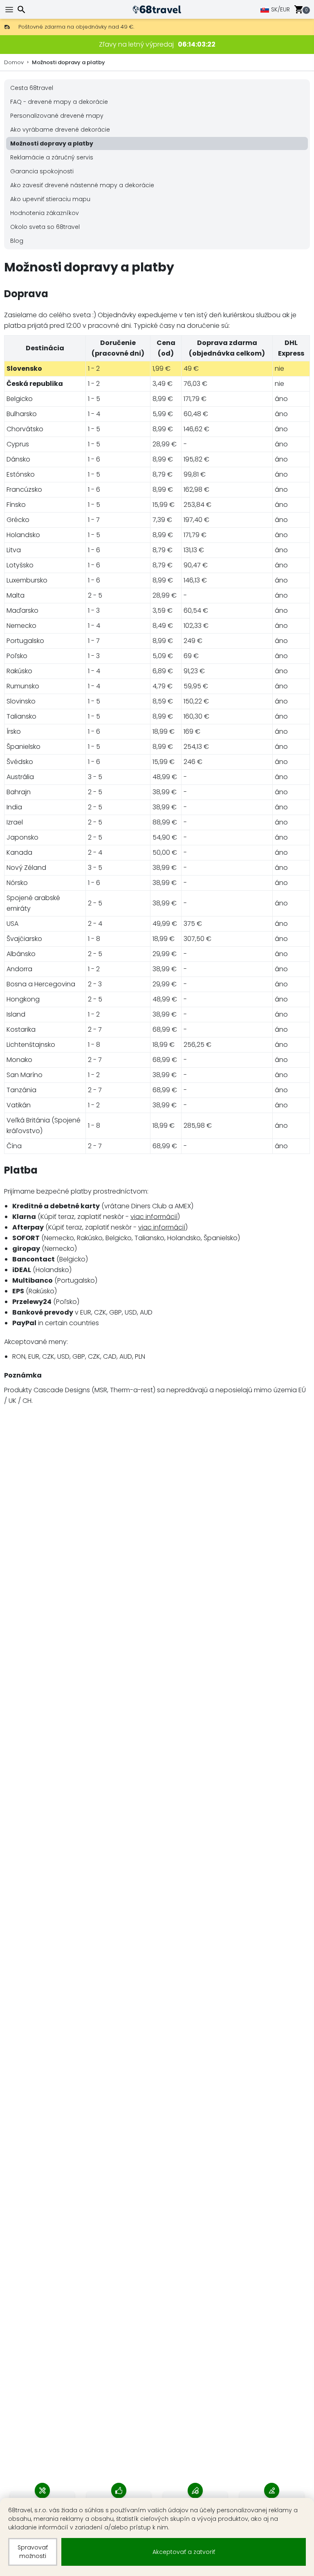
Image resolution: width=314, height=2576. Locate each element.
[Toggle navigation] (10, 10)
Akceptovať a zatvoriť (184, 2552)
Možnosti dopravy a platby (68, 62)
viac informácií (154, 1217)
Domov (14, 62)
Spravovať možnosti (33, 2552)
